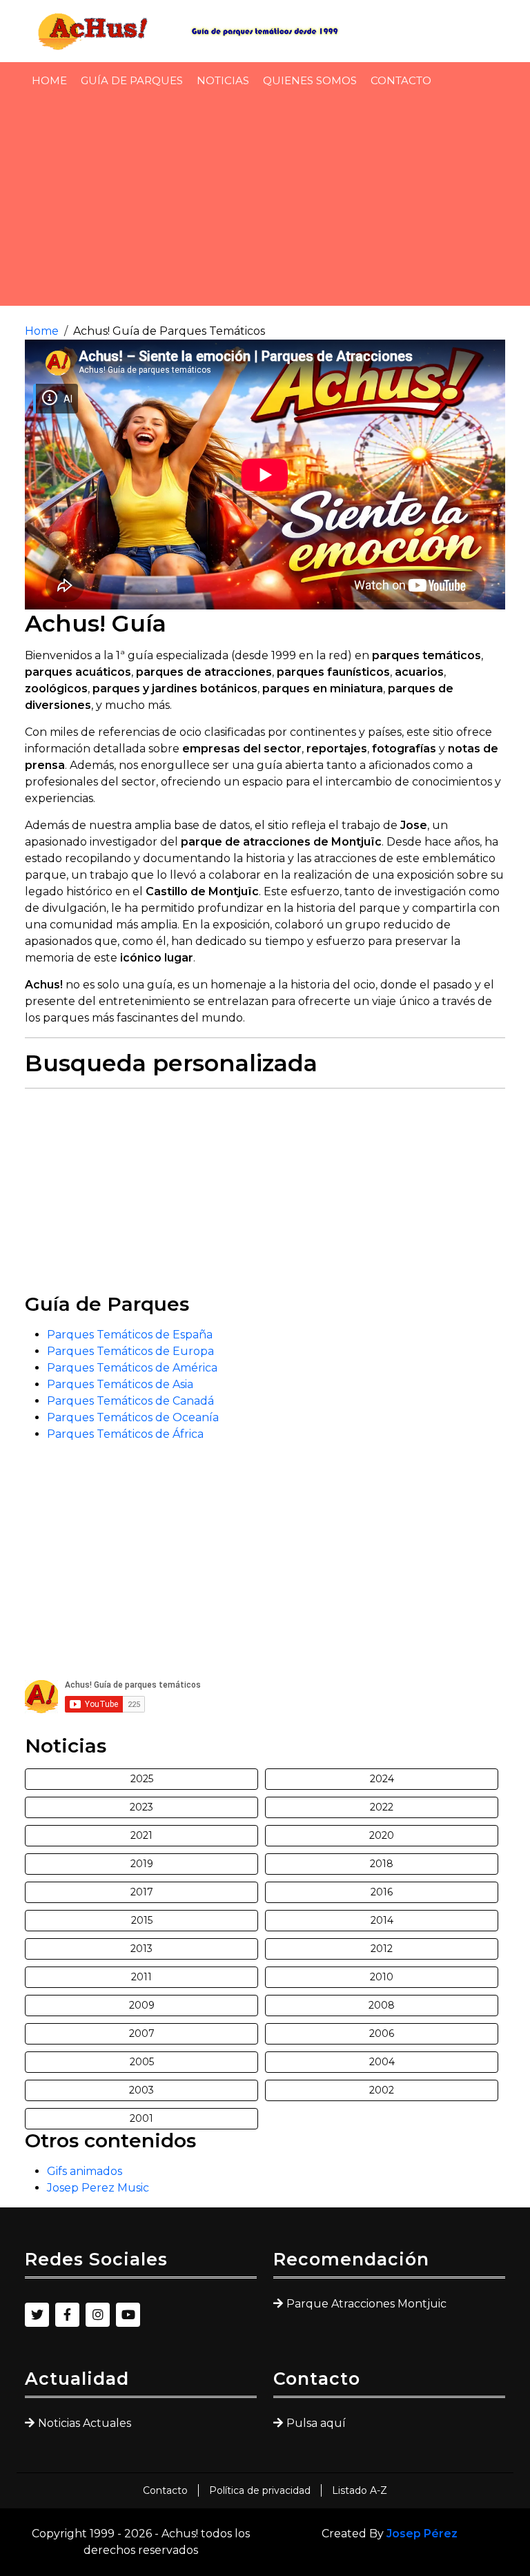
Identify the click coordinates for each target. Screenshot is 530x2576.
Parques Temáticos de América (132, 1368)
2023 (141, 1807)
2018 (382, 1864)
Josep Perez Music (98, 2188)
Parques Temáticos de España (130, 1335)
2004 (382, 2062)
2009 (142, 2005)
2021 (141, 1835)
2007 (142, 2033)
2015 (142, 1920)
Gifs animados (85, 2171)
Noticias (223, 80)
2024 (382, 1779)
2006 (382, 2033)
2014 (382, 1920)
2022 (382, 1807)
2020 (382, 1835)
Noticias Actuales (85, 2423)
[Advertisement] (265, 200)
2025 (142, 1779)
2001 (141, 2118)
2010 (382, 1977)
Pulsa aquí (316, 2423)
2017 (142, 1892)
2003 (141, 2090)
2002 (382, 2090)
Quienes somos (310, 80)
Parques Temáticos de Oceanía (133, 1417)
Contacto (401, 80)
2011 (141, 1977)
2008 (382, 2005)
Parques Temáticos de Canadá (130, 1401)
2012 (382, 1949)
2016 (382, 1892)
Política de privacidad (260, 2490)
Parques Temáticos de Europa (130, 1351)
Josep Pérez (422, 2534)
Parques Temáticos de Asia (120, 1384)
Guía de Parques (132, 80)
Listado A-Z (360, 2490)
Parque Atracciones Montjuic (366, 2304)
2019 (142, 1864)
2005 (142, 2062)
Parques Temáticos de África (125, 1434)
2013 (141, 1949)
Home (49, 80)
